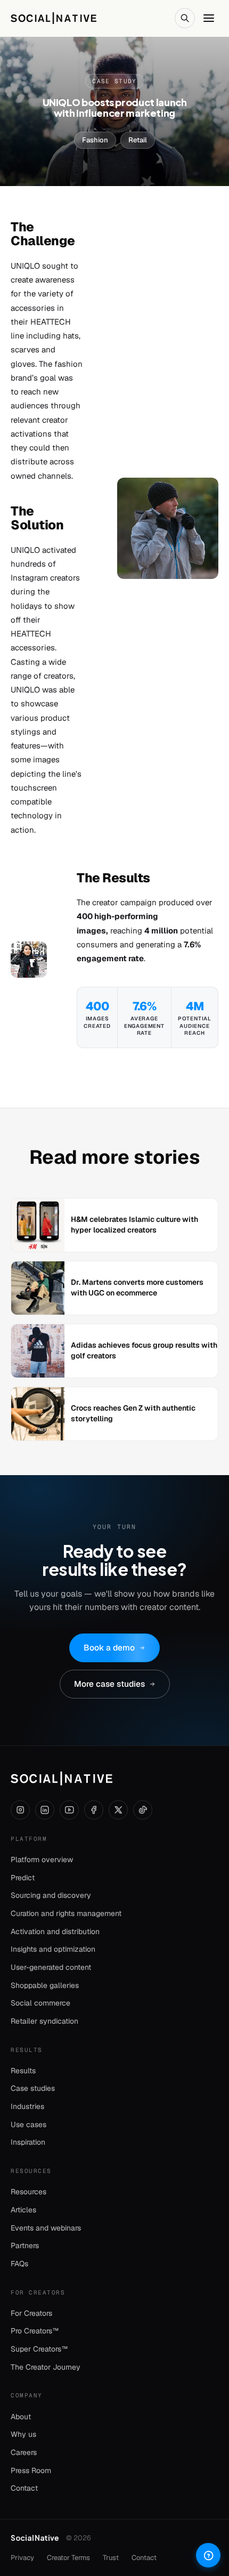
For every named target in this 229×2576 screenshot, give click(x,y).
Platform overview (42, 1859)
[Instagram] (20, 1810)
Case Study (114, 81)
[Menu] (209, 18)
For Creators (31, 2313)
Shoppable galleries (45, 1985)
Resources (28, 2192)
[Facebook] (94, 1810)
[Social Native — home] (62, 1778)
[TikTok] (143, 1810)
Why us (23, 2434)
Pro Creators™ (35, 2331)
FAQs (19, 2264)
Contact (24, 2488)
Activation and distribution (55, 1931)
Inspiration (28, 2142)
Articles (23, 2210)
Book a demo (109, 1648)
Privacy (22, 2558)
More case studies (109, 1684)
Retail (138, 140)
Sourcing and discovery (51, 1895)
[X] (118, 1810)
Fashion (95, 140)
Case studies (33, 2088)
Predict (23, 1878)
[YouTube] (69, 1810)
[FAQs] (208, 2555)
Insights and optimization (53, 1949)
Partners (25, 2245)
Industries (27, 2106)
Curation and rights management (66, 1913)
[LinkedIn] (45, 1810)
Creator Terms (68, 2558)
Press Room (31, 2470)
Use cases (28, 2124)
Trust (111, 2558)
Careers (24, 2452)
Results (23, 2071)
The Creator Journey (46, 2367)
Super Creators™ (39, 2349)
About (21, 2417)
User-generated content (51, 1967)
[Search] (185, 18)
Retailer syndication (44, 2021)
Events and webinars (46, 2228)
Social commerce (40, 2003)
